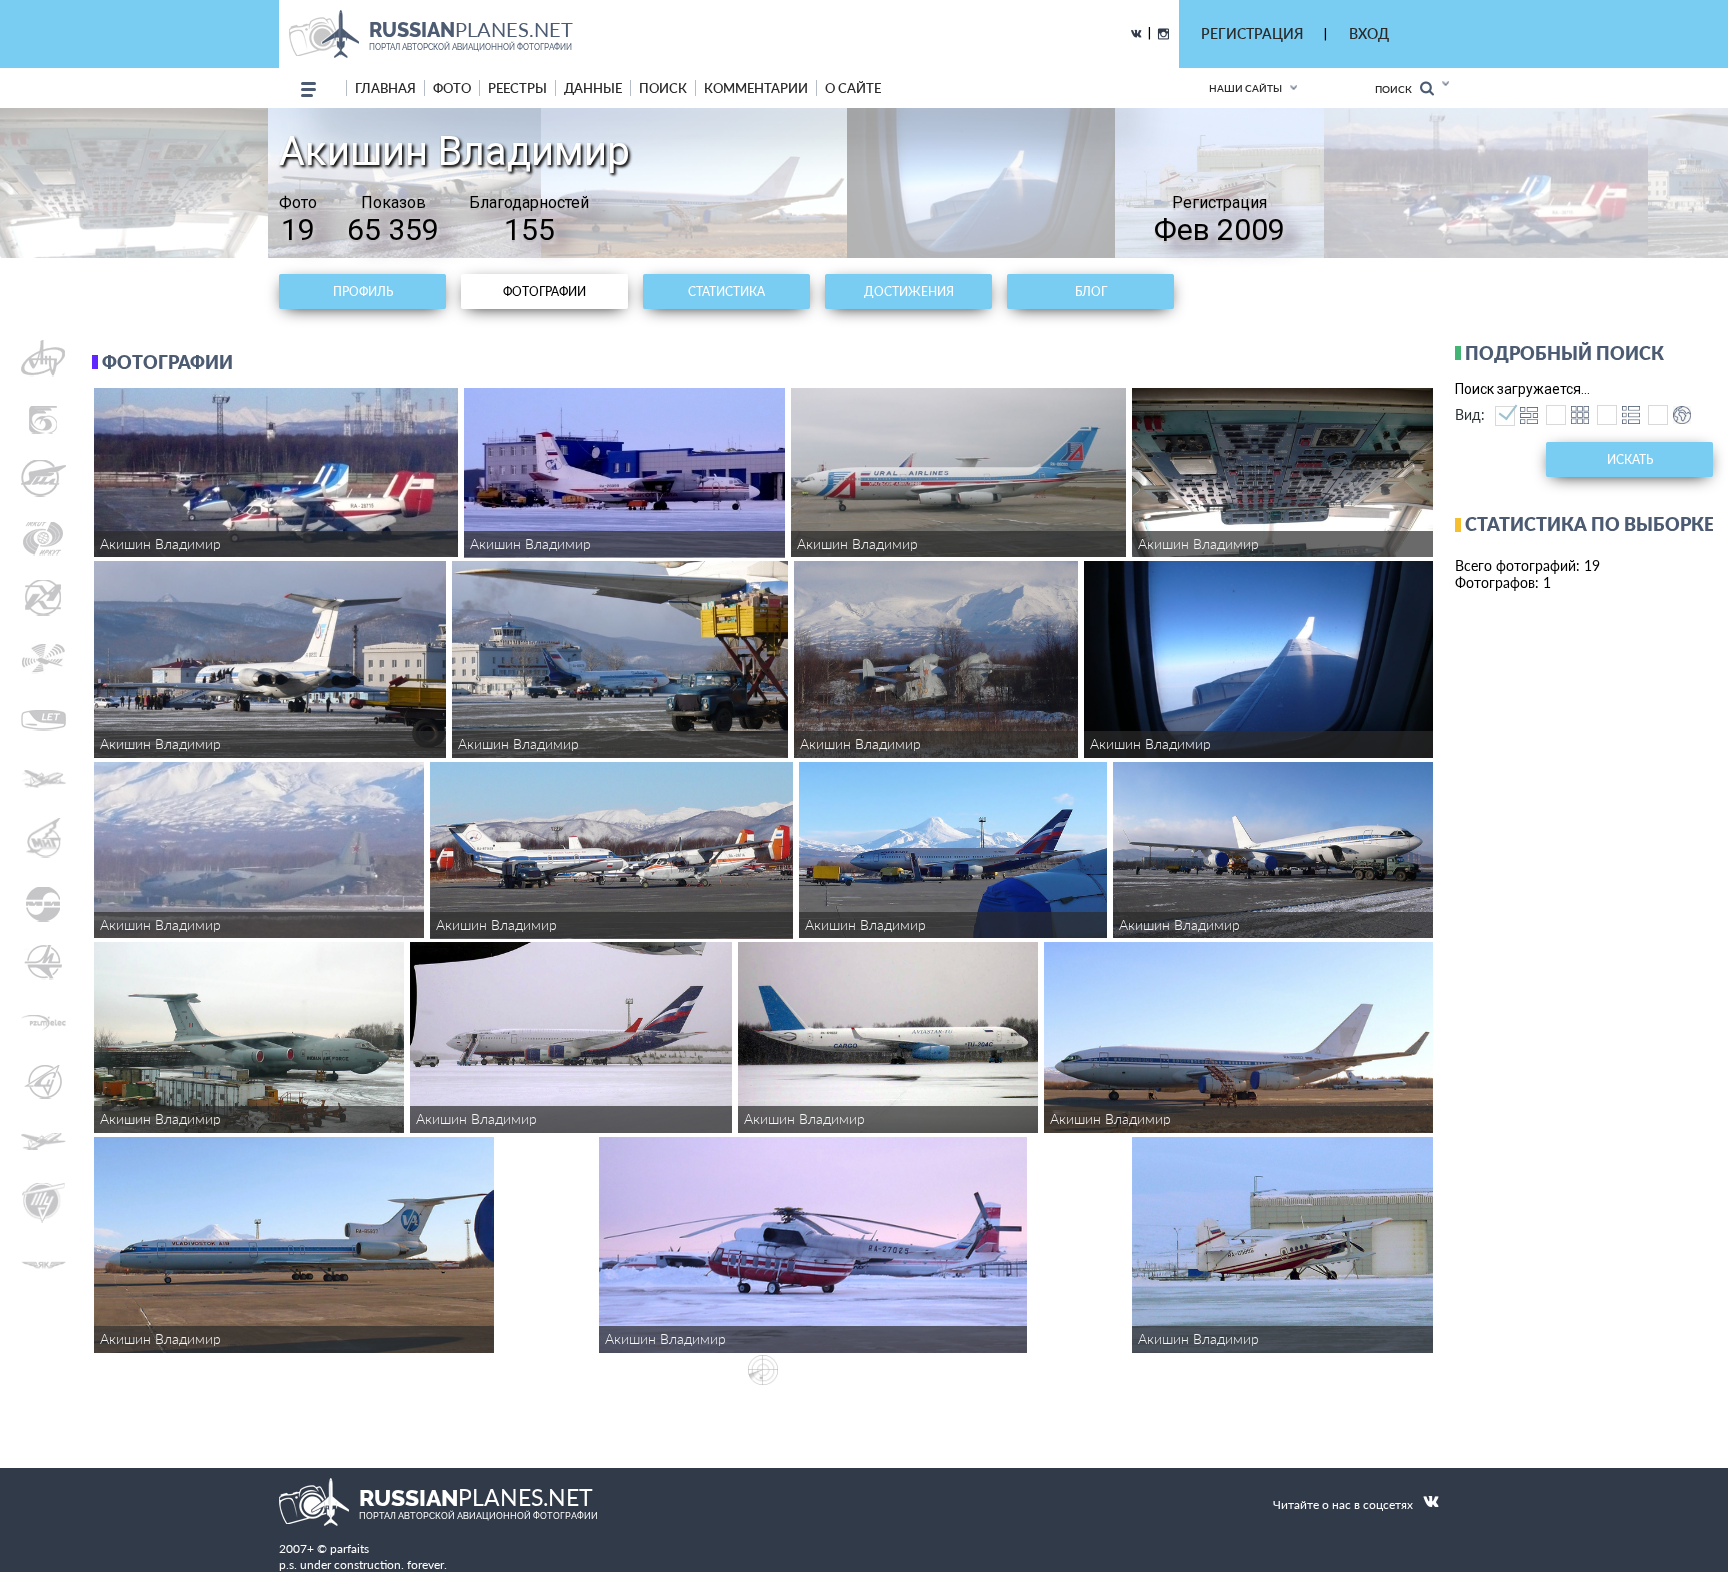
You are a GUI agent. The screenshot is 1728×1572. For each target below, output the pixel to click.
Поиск (1397, 89)
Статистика (726, 291)
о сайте (853, 88)
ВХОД (1369, 33)
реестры (517, 88)
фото (452, 88)
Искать (1630, 459)
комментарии (756, 88)
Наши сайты (1245, 88)
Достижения (909, 291)
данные (593, 88)
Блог (1091, 291)
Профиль (363, 291)
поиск (663, 88)
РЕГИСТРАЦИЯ (1252, 33)
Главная (385, 88)
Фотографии (544, 291)
